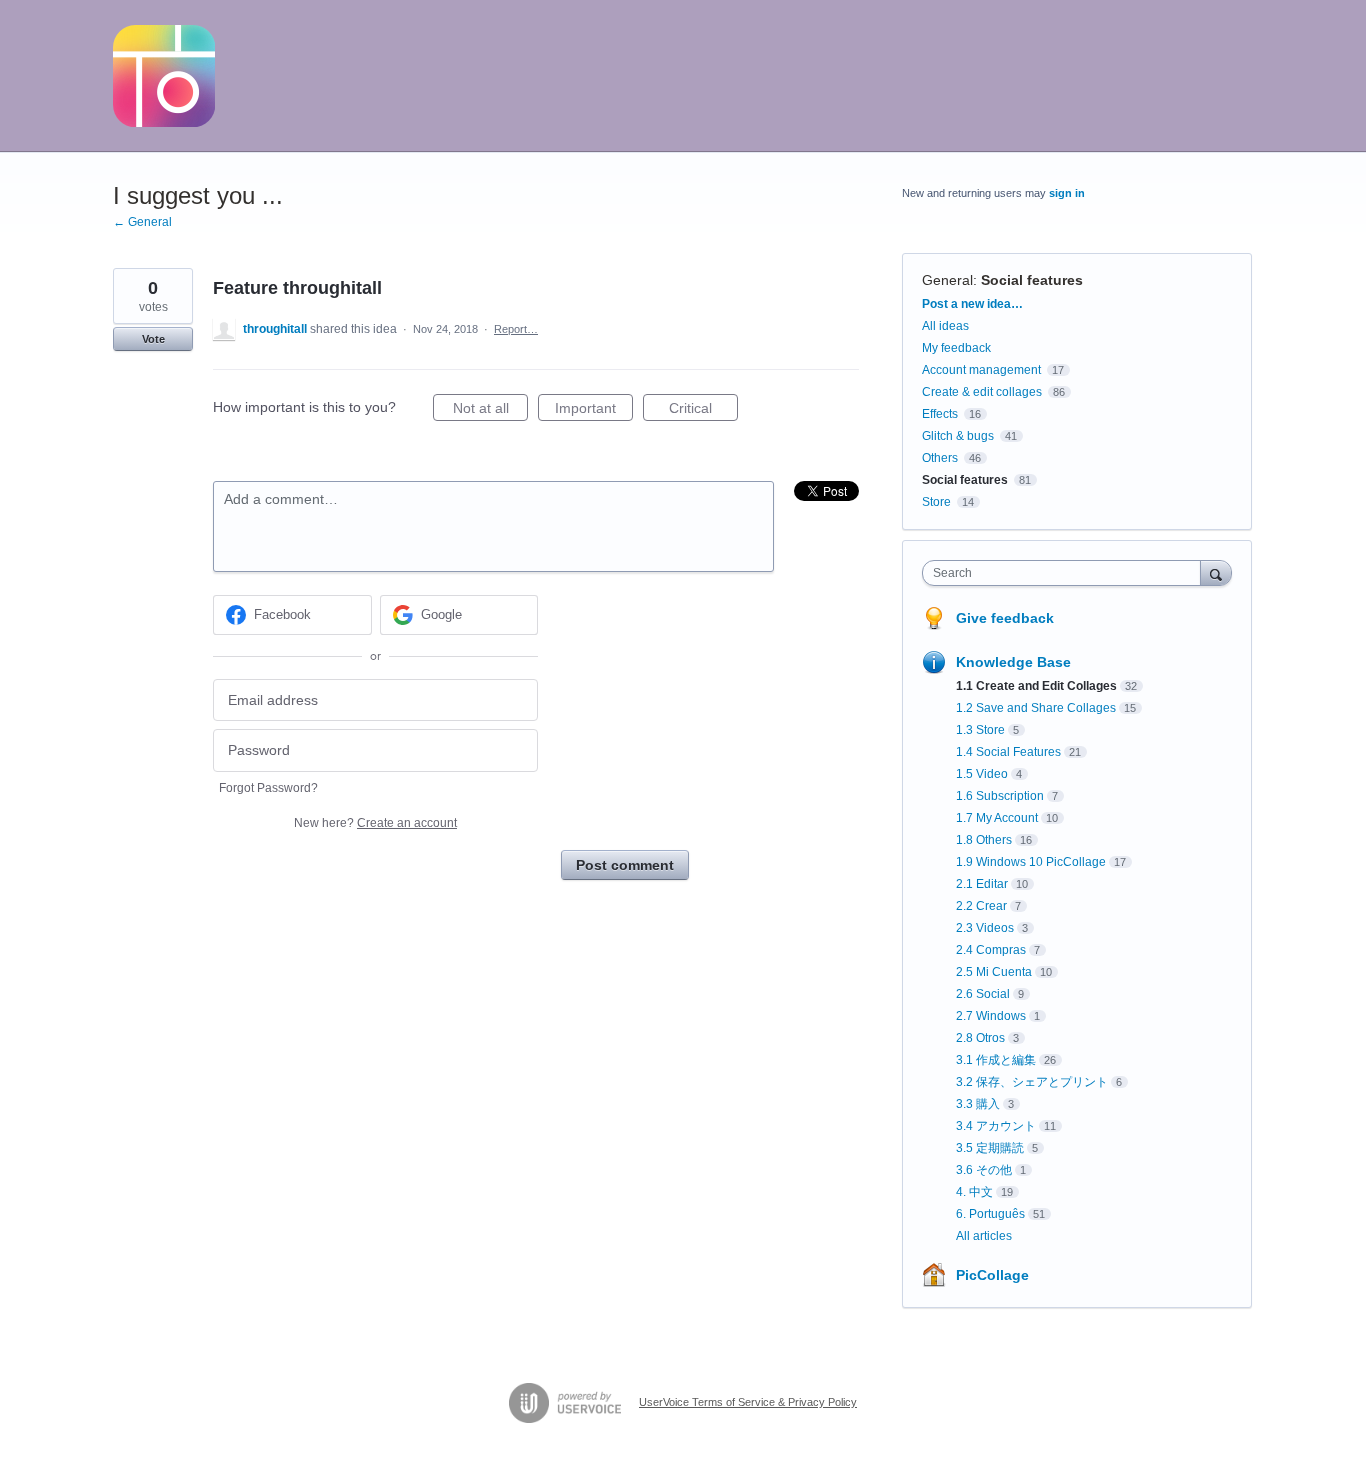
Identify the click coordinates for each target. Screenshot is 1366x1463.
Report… (516, 329)
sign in (1067, 193)
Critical (703, 410)
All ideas (945, 326)
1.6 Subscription (1000, 796)
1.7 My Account (997, 818)
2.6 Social (983, 994)
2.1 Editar (982, 884)
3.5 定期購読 (990, 1148)
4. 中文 (974, 1192)
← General (142, 222)
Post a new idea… (972, 304)
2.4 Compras (991, 950)
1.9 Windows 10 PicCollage (1031, 862)
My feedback (956, 348)
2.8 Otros (980, 1038)
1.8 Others (984, 840)
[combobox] (1066, 573)
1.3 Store (980, 730)
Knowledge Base (1013, 662)
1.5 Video (982, 774)
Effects (940, 414)
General (947, 280)
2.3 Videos (985, 928)
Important (594, 410)
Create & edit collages (982, 392)
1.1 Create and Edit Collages (1036, 686)
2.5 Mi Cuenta (994, 972)
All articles (984, 1236)
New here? (375, 823)
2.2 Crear (981, 906)
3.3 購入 (978, 1104)
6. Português (990, 1214)
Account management (981, 370)
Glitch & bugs (958, 436)
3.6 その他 (984, 1170)
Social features (1032, 280)
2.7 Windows (991, 1016)
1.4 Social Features (1008, 752)
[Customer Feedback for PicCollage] (164, 76)
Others (940, 458)
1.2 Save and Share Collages (1036, 708)
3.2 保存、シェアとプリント (1032, 1082)
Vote (153, 339)
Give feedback (1005, 618)
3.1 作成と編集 (996, 1060)
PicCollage (992, 1275)
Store (936, 502)
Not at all (490, 410)
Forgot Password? (268, 788)
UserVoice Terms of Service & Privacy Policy (748, 1402)
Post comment (625, 865)
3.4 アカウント (996, 1126)
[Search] (1216, 572)
